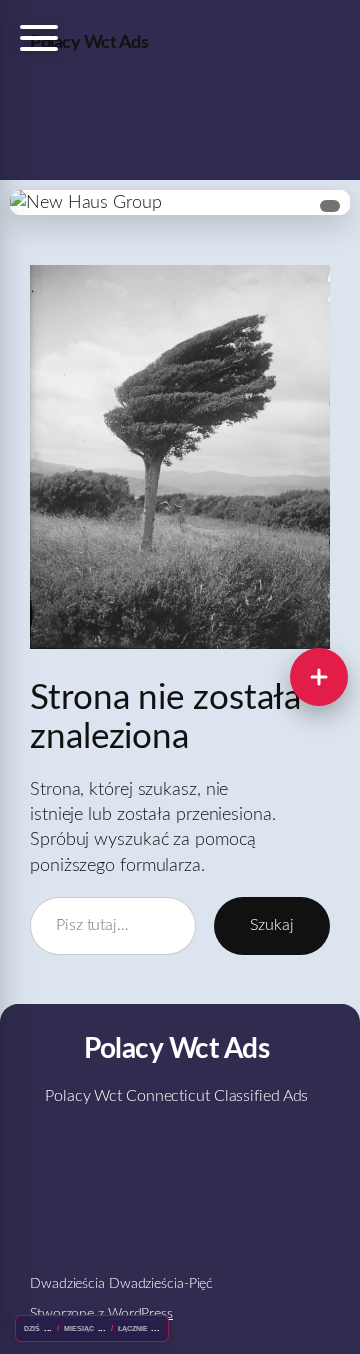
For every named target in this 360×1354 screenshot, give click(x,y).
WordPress (140, 1314)
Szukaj (272, 925)
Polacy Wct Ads (89, 42)
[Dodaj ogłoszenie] (319, 677)
